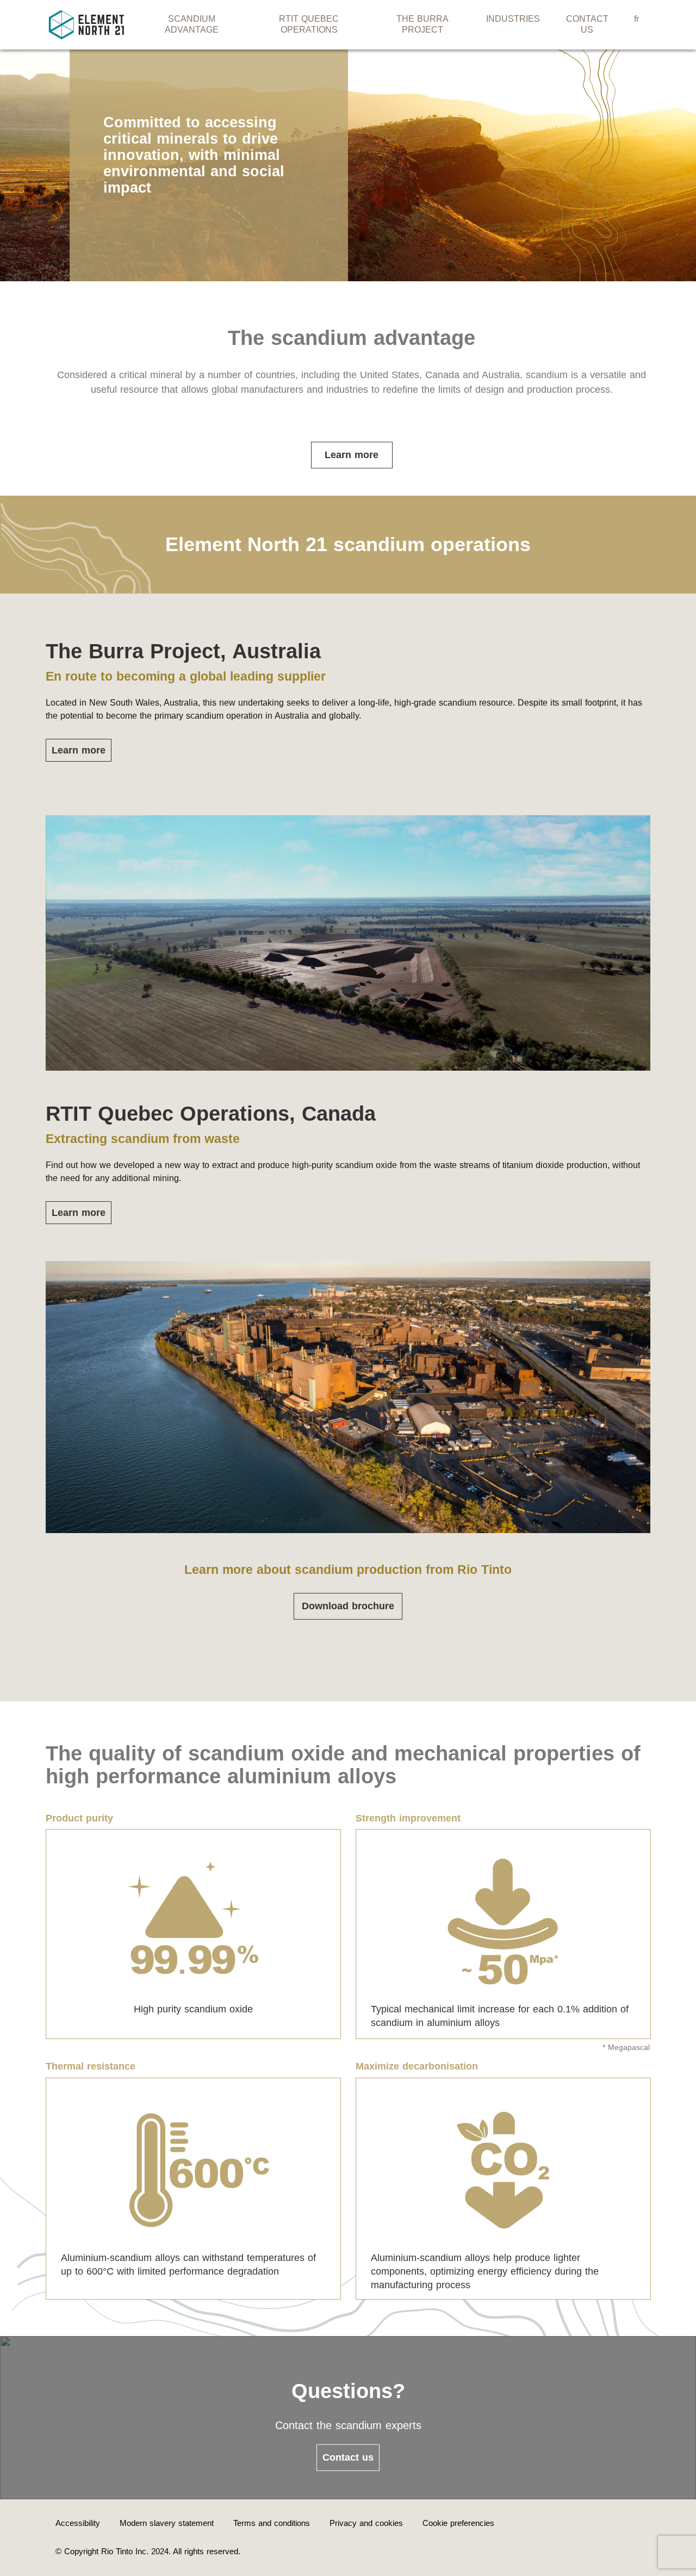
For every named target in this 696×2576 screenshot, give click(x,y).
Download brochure (348, 1606)
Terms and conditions (272, 2523)
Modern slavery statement (167, 2523)
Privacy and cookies (366, 2523)
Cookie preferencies (458, 2523)
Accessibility (78, 2523)
